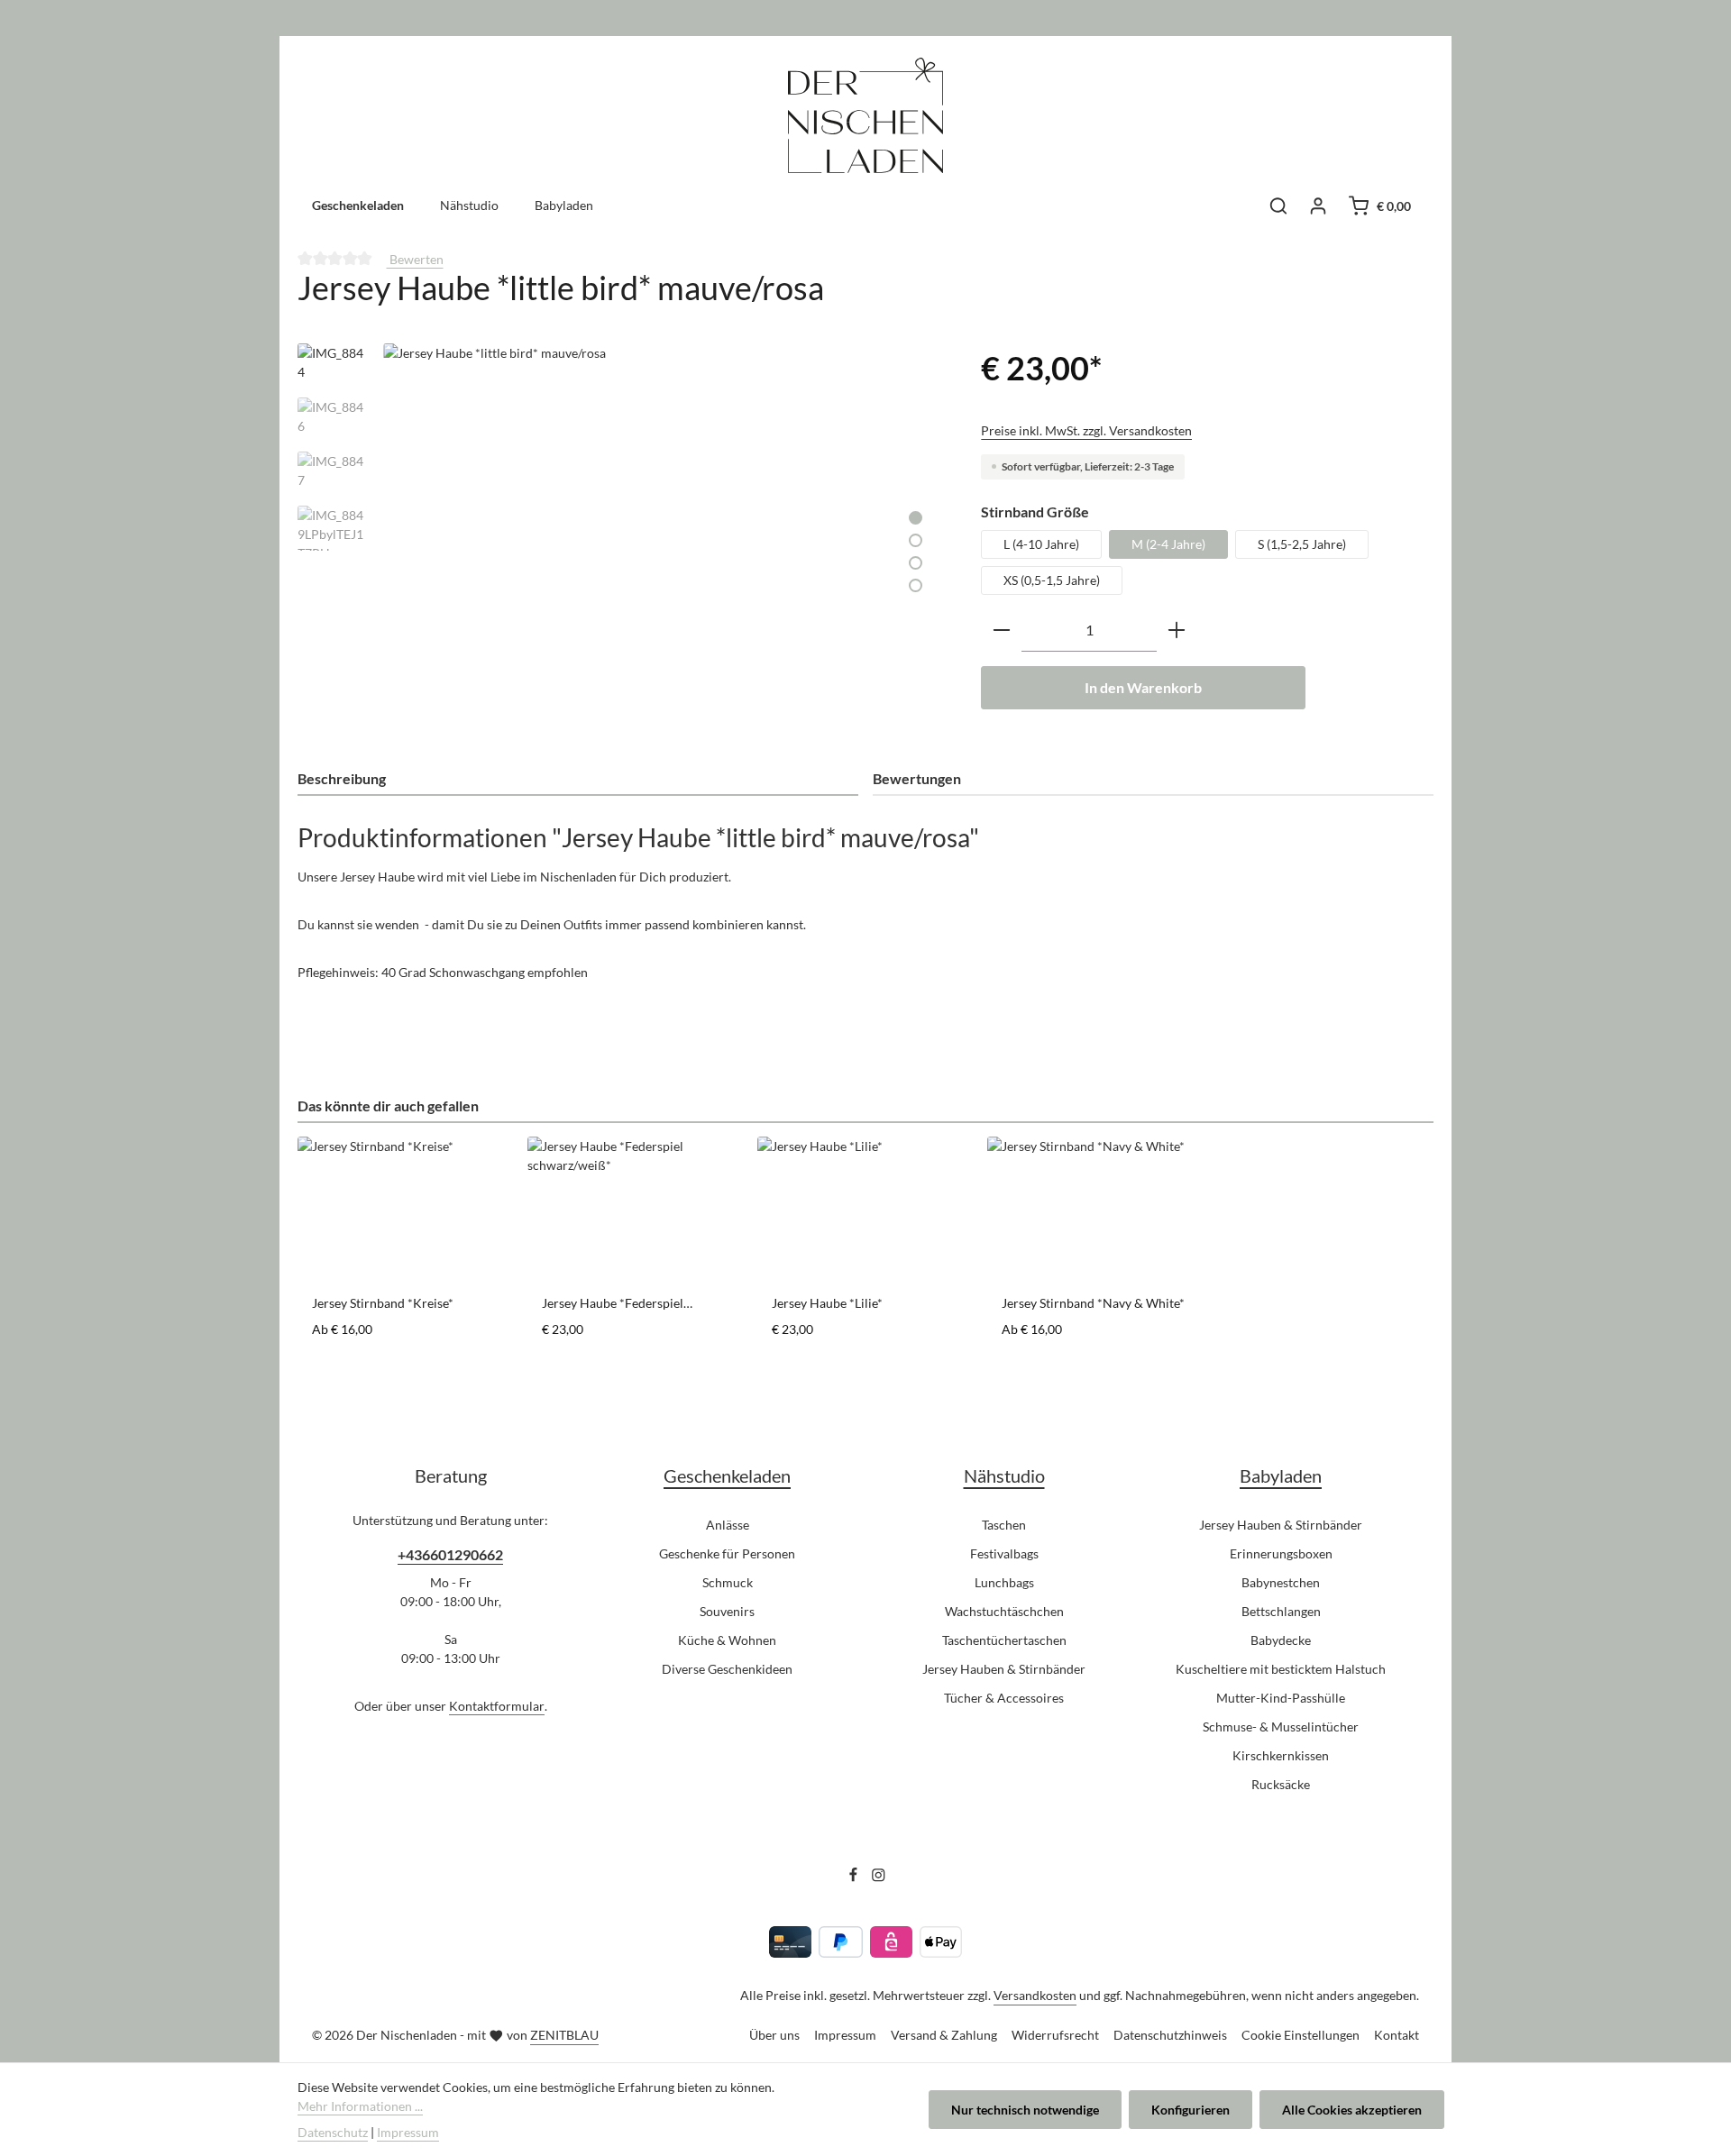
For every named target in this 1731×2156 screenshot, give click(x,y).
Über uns (774, 2035)
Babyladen (1281, 1475)
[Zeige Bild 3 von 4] (916, 563)
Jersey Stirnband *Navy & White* (1093, 1303)
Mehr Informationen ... (360, 2106)
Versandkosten (1035, 1995)
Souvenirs (727, 1611)
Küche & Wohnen (727, 1640)
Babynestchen (1281, 1582)
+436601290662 (450, 1554)
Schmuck (728, 1582)
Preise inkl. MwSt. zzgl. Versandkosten (1086, 430)
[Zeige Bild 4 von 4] (916, 585)
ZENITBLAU (564, 2035)
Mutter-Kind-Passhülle (1281, 1698)
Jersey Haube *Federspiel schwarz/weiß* (613, 1303)
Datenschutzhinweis (1170, 2035)
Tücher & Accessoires (1004, 1698)
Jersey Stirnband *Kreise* (383, 1303)
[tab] (578, 780)
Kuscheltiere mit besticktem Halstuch (1281, 1669)
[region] (621, 537)
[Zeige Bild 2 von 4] (916, 540)
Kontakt (1397, 2035)
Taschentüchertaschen (1004, 1640)
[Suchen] (1278, 206)
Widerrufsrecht (1055, 2035)
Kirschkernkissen (1281, 1755)
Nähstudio (1004, 1475)
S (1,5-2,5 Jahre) (1302, 544)
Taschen (1004, 1525)
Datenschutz (333, 2132)
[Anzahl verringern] (1002, 630)
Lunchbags (1004, 1582)
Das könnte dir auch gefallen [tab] (388, 1105)
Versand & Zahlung (944, 2035)
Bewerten (415, 259)
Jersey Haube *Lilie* (827, 1303)
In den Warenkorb (1143, 687)
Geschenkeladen (727, 1475)
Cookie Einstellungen (1301, 2035)
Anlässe (728, 1525)
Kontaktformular (497, 1706)
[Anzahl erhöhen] (1177, 630)
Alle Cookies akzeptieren (1352, 2110)
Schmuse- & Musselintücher (1281, 1727)
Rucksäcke (1281, 1784)
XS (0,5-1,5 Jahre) (1052, 580)
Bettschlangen (1281, 1611)
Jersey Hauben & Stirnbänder (1004, 1669)
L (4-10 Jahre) (1041, 544)
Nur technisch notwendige (1025, 2110)
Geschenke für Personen (727, 1553)
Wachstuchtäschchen (1004, 1611)
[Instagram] (879, 1877)
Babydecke (1281, 1640)
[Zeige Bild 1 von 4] (916, 518)
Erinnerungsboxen (1281, 1553)
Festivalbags (1004, 1553)
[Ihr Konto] (1318, 206)
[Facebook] (855, 1877)
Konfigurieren (1191, 2110)
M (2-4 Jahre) (1168, 544)
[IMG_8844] (664, 537)
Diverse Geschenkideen (727, 1669)
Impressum (845, 2035)
